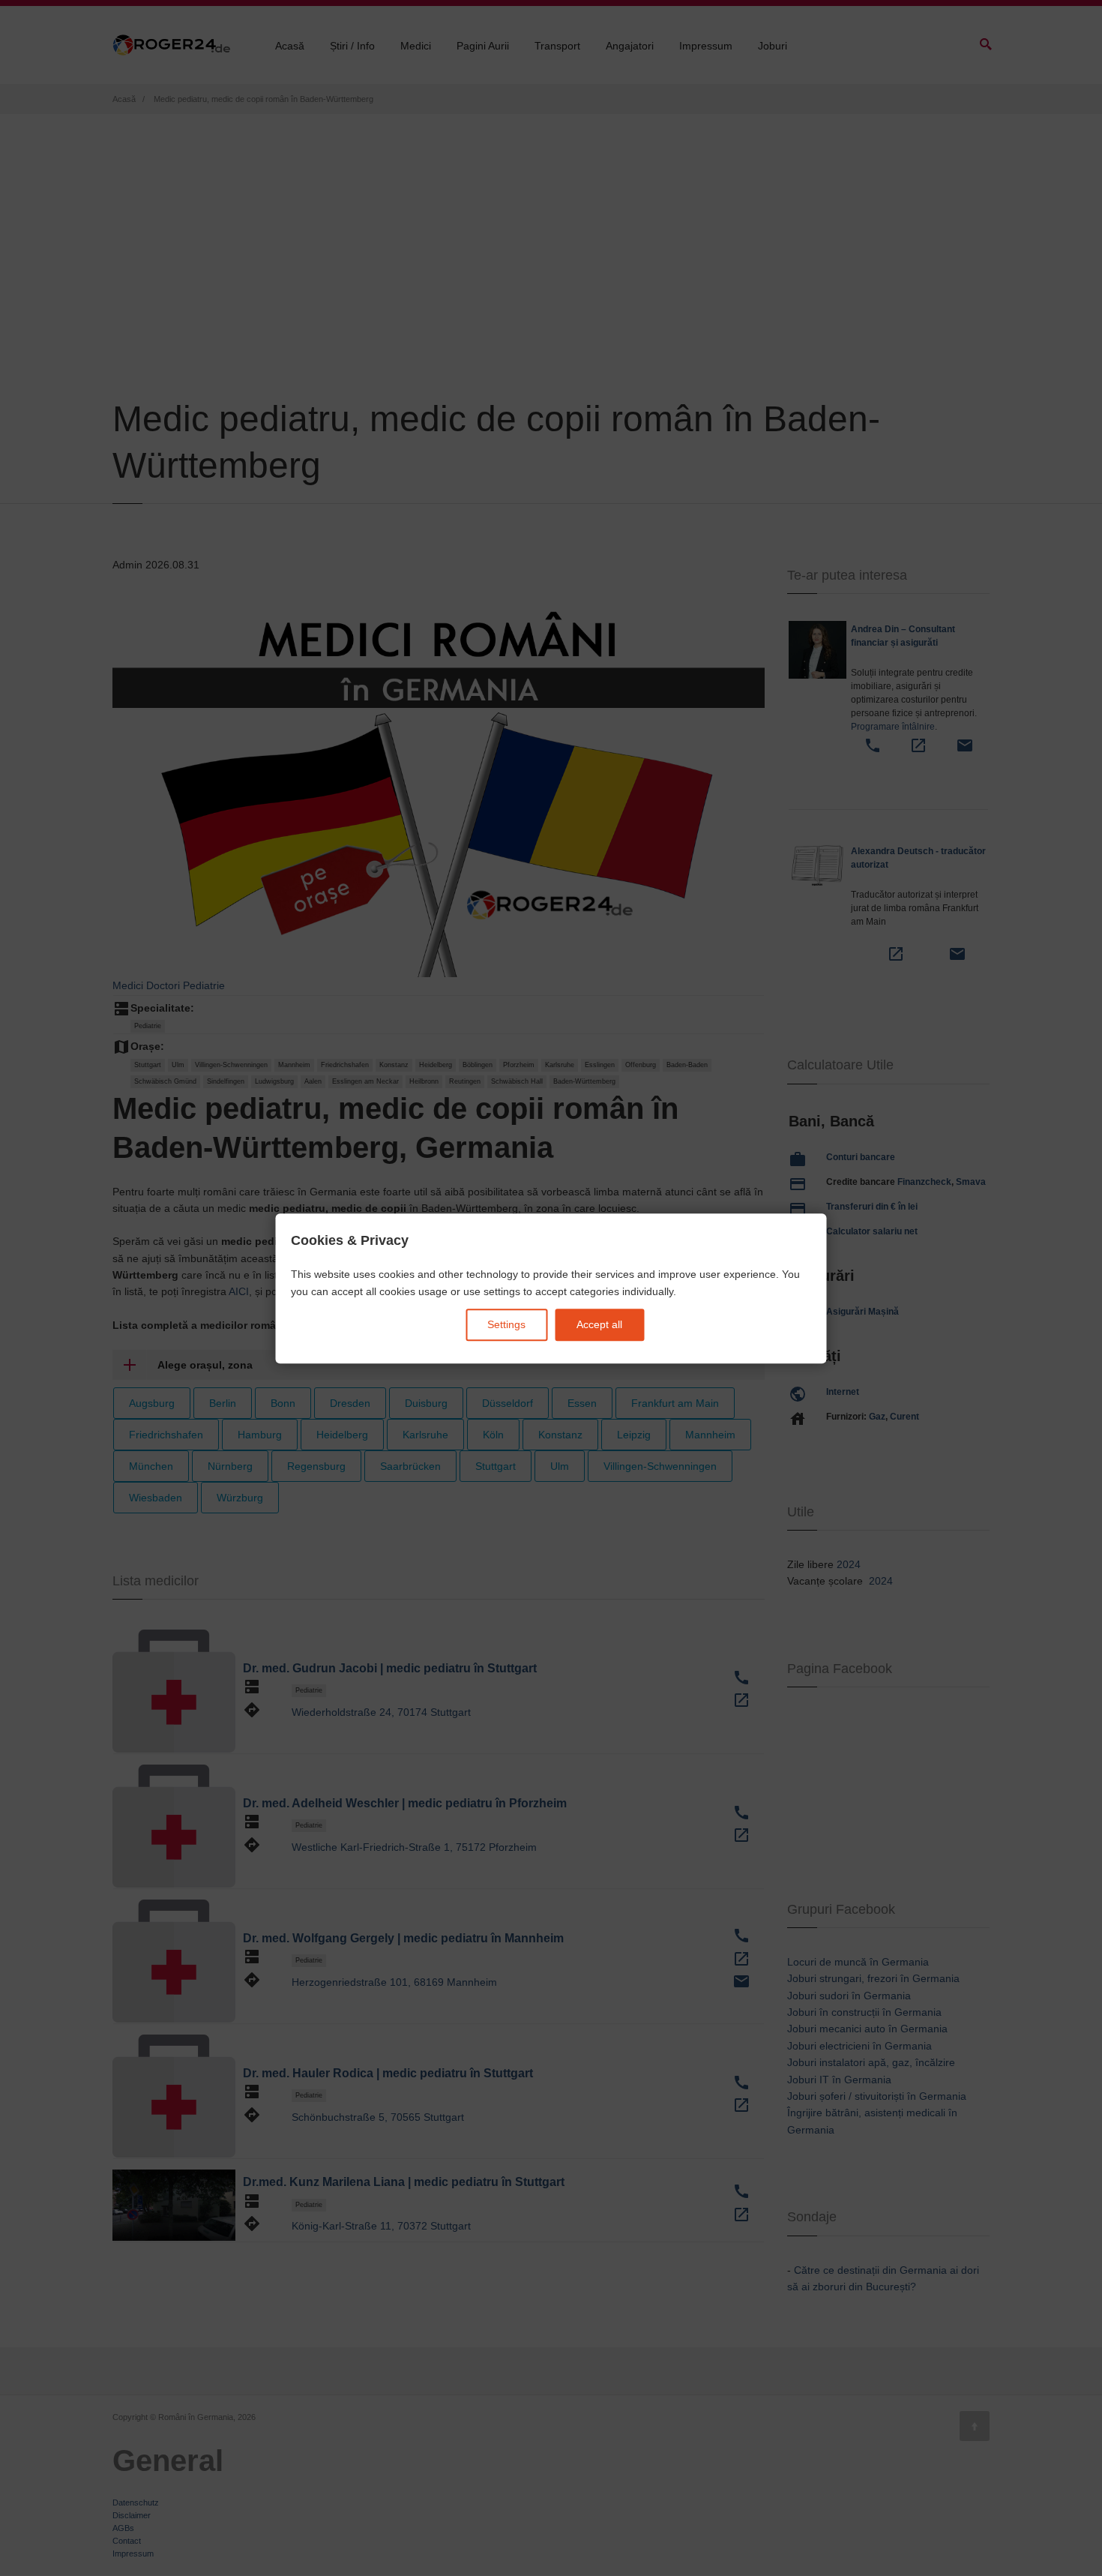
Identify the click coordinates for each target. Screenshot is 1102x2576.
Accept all (599, 1324)
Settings (506, 1324)
